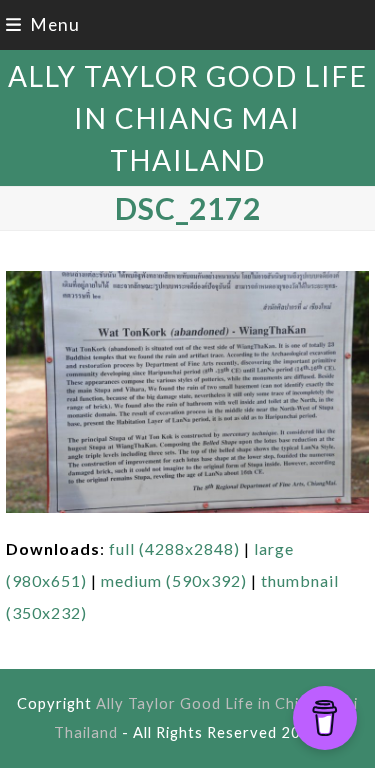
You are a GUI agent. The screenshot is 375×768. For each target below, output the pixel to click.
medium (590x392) (174, 580)
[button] (43, 24)
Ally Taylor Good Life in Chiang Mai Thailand (188, 118)
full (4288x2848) (174, 548)
